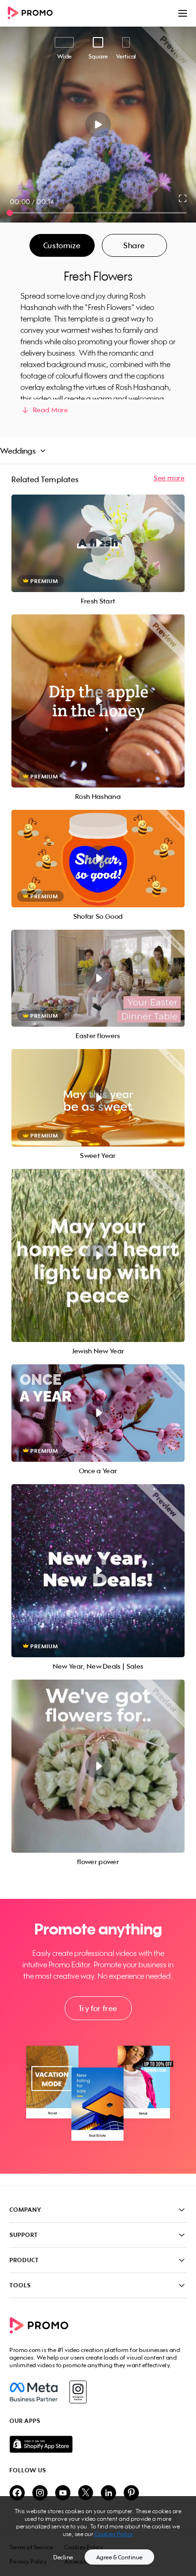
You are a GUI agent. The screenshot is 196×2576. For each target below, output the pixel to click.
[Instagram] (78, 2392)
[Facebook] (34, 2392)
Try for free (98, 2008)
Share (134, 245)
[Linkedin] (108, 2493)
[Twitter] (86, 2493)
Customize (62, 245)
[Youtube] (63, 2493)
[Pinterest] (131, 2493)
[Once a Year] (98, 1413)
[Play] (98, 125)
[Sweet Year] (98, 1098)
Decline (63, 2557)
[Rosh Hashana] (98, 701)
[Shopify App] (98, 2444)
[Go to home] (33, 14)
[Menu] (183, 13)
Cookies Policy (114, 2534)
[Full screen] (183, 198)
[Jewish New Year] (98, 1255)
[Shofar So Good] (98, 859)
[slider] (10, 213)
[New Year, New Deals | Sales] (98, 1571)
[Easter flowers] (98, 978)
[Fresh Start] (98, 543)
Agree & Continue (119, 2557)
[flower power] (98, 1766)
